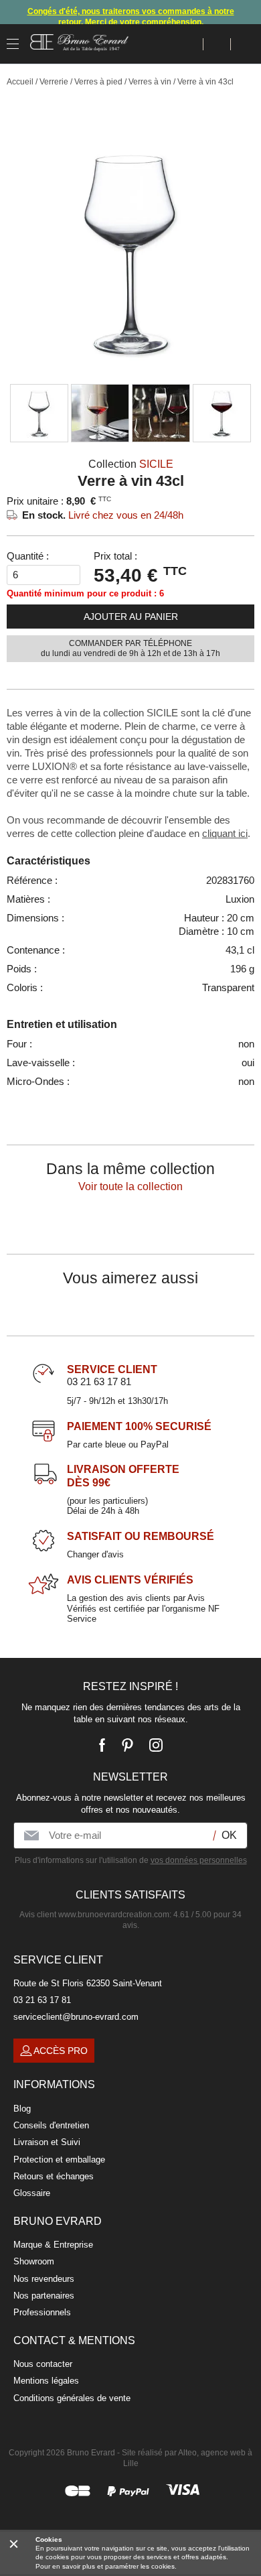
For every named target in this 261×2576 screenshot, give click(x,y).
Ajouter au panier (131, 617)
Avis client (94, 1915)
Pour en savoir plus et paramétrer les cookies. (106, 2566)
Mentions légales (46, 2381)
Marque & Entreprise (53, 2245)
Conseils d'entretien (51, 2125)
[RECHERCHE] (190, 44)
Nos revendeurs (44, 2279)
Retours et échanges (54, 2176)
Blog (22, 2109)
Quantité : (28, 556)
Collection (131, 464)
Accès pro (61, 2051)
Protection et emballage (59, 2160)
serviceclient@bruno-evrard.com (76, 2017)
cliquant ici (225, 833)
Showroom (34, 2261)
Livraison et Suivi (47, 2142)
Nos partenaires (44, 2296)
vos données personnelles (199, 1860)
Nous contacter (43, 2364)
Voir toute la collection (130, 1186)
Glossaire (32, 2193)
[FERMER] (14, 2543)
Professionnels (42, 2312)
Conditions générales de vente (72, 2398)
